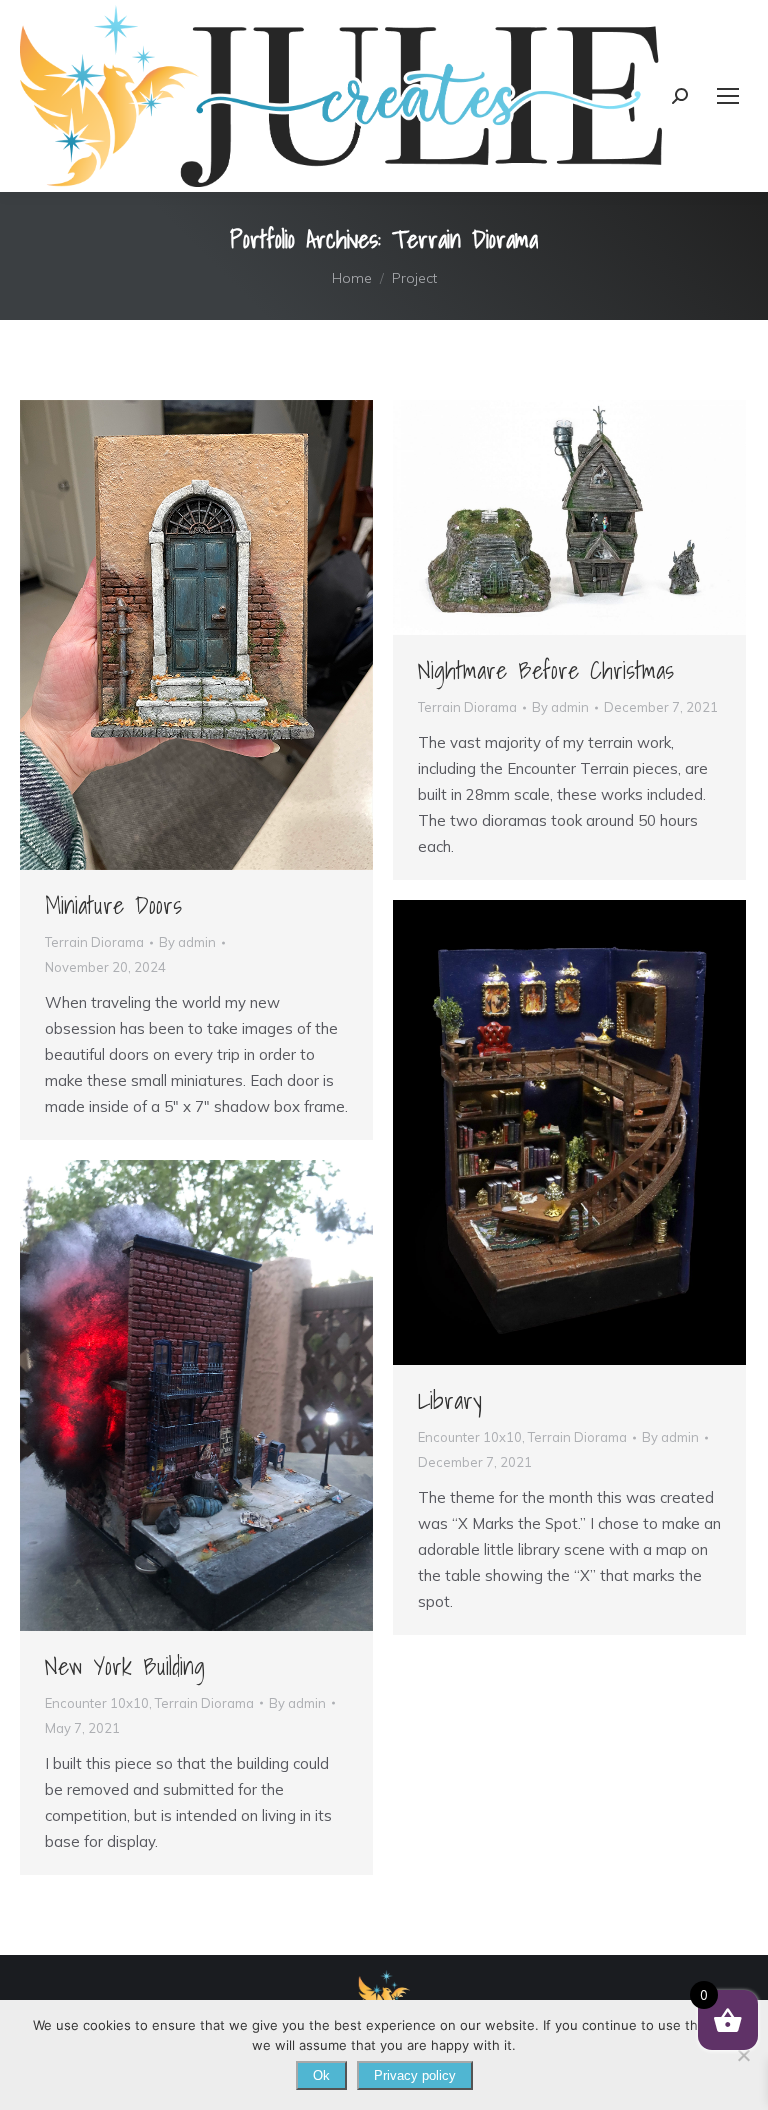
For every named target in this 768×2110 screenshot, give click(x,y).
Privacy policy (415, 2075)
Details (224, 635)
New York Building (125, 1666)
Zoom (170, 635)
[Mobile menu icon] (728, 96)
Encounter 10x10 (470, 1437)
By (187, 942)
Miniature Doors (113, 905)
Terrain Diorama (94, 942)
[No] (743, 2055)
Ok (321, 2075)
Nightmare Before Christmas (546, 670)
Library (450, 1400)
